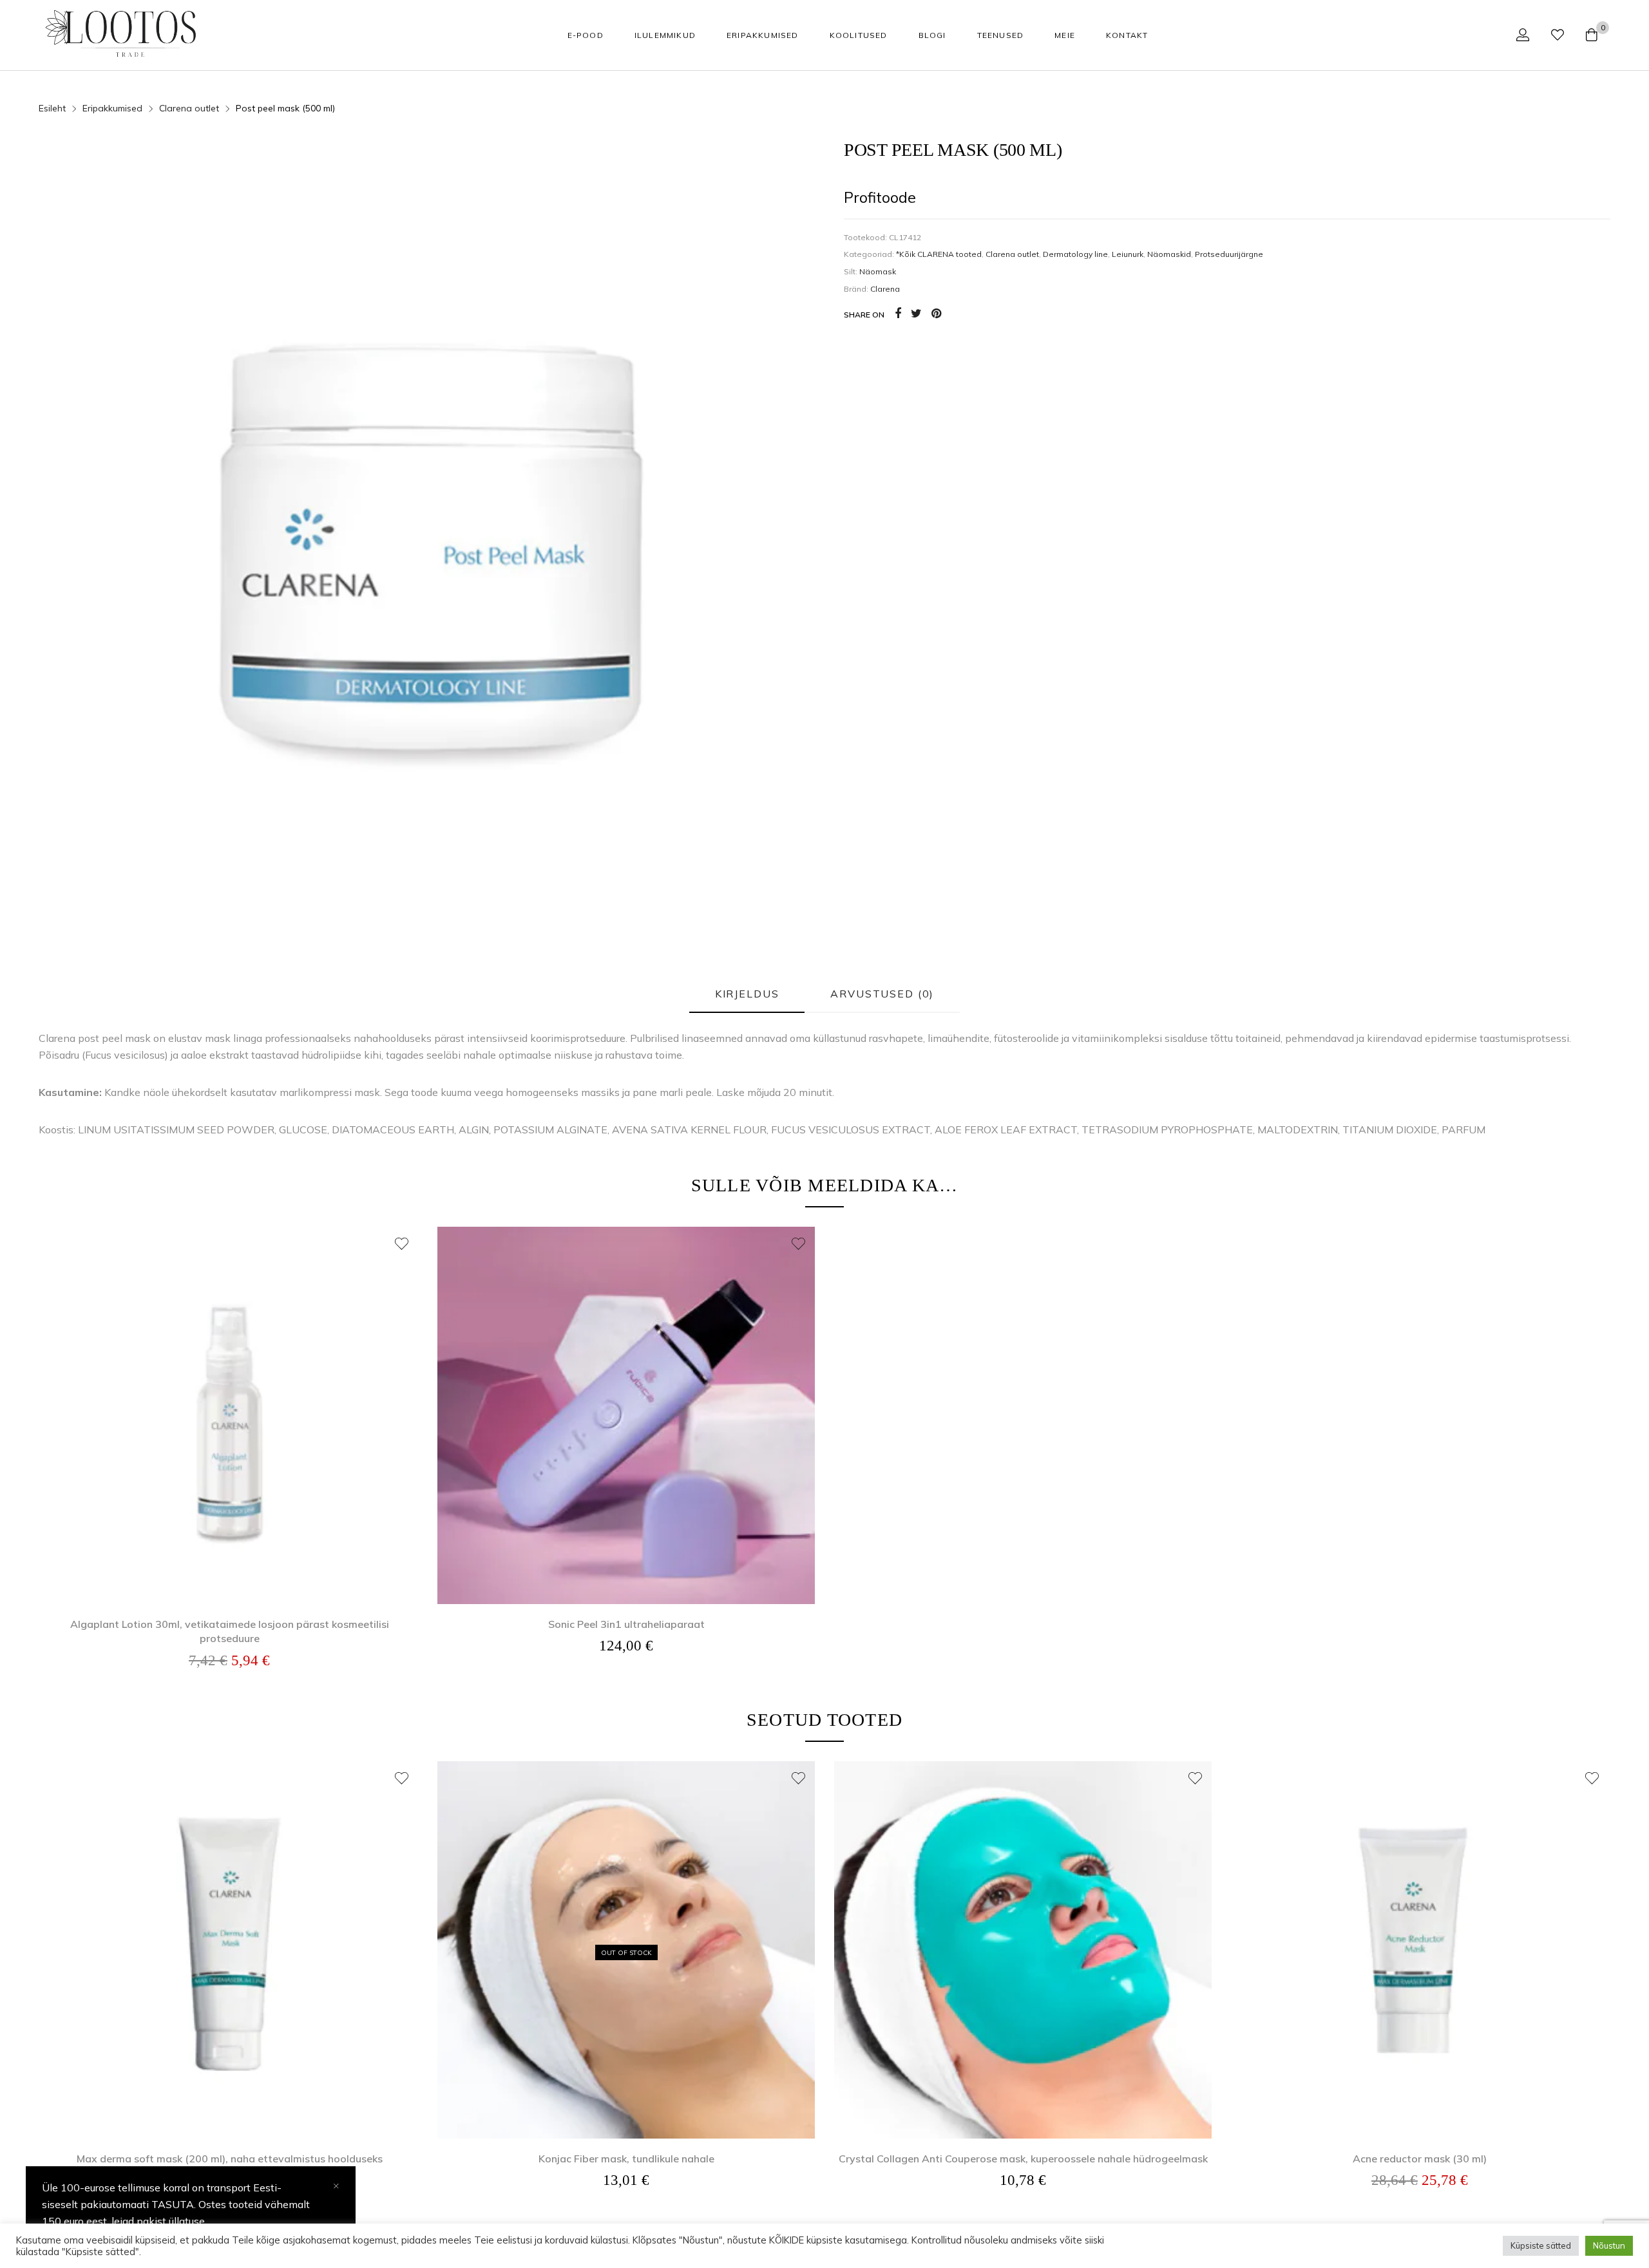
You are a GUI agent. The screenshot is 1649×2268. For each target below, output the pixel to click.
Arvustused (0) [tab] (882, 994)
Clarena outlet (1012, 254)
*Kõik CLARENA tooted (939, 254)
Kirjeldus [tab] (747, 994)
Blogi (932, 35)
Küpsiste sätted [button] (1541, 2245)
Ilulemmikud (665, 35)
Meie (1065, 35)
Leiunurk (1128, 254)
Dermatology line (1075, 254)
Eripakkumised (763, 35)
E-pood (586, 35)
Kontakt (1127, 35)
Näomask (878, 271)
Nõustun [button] (1609, 2245)
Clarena (885, 289)
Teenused (1001, 35)
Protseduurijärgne (1229, 254)
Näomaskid (1169, 254)
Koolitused (859, 35)
